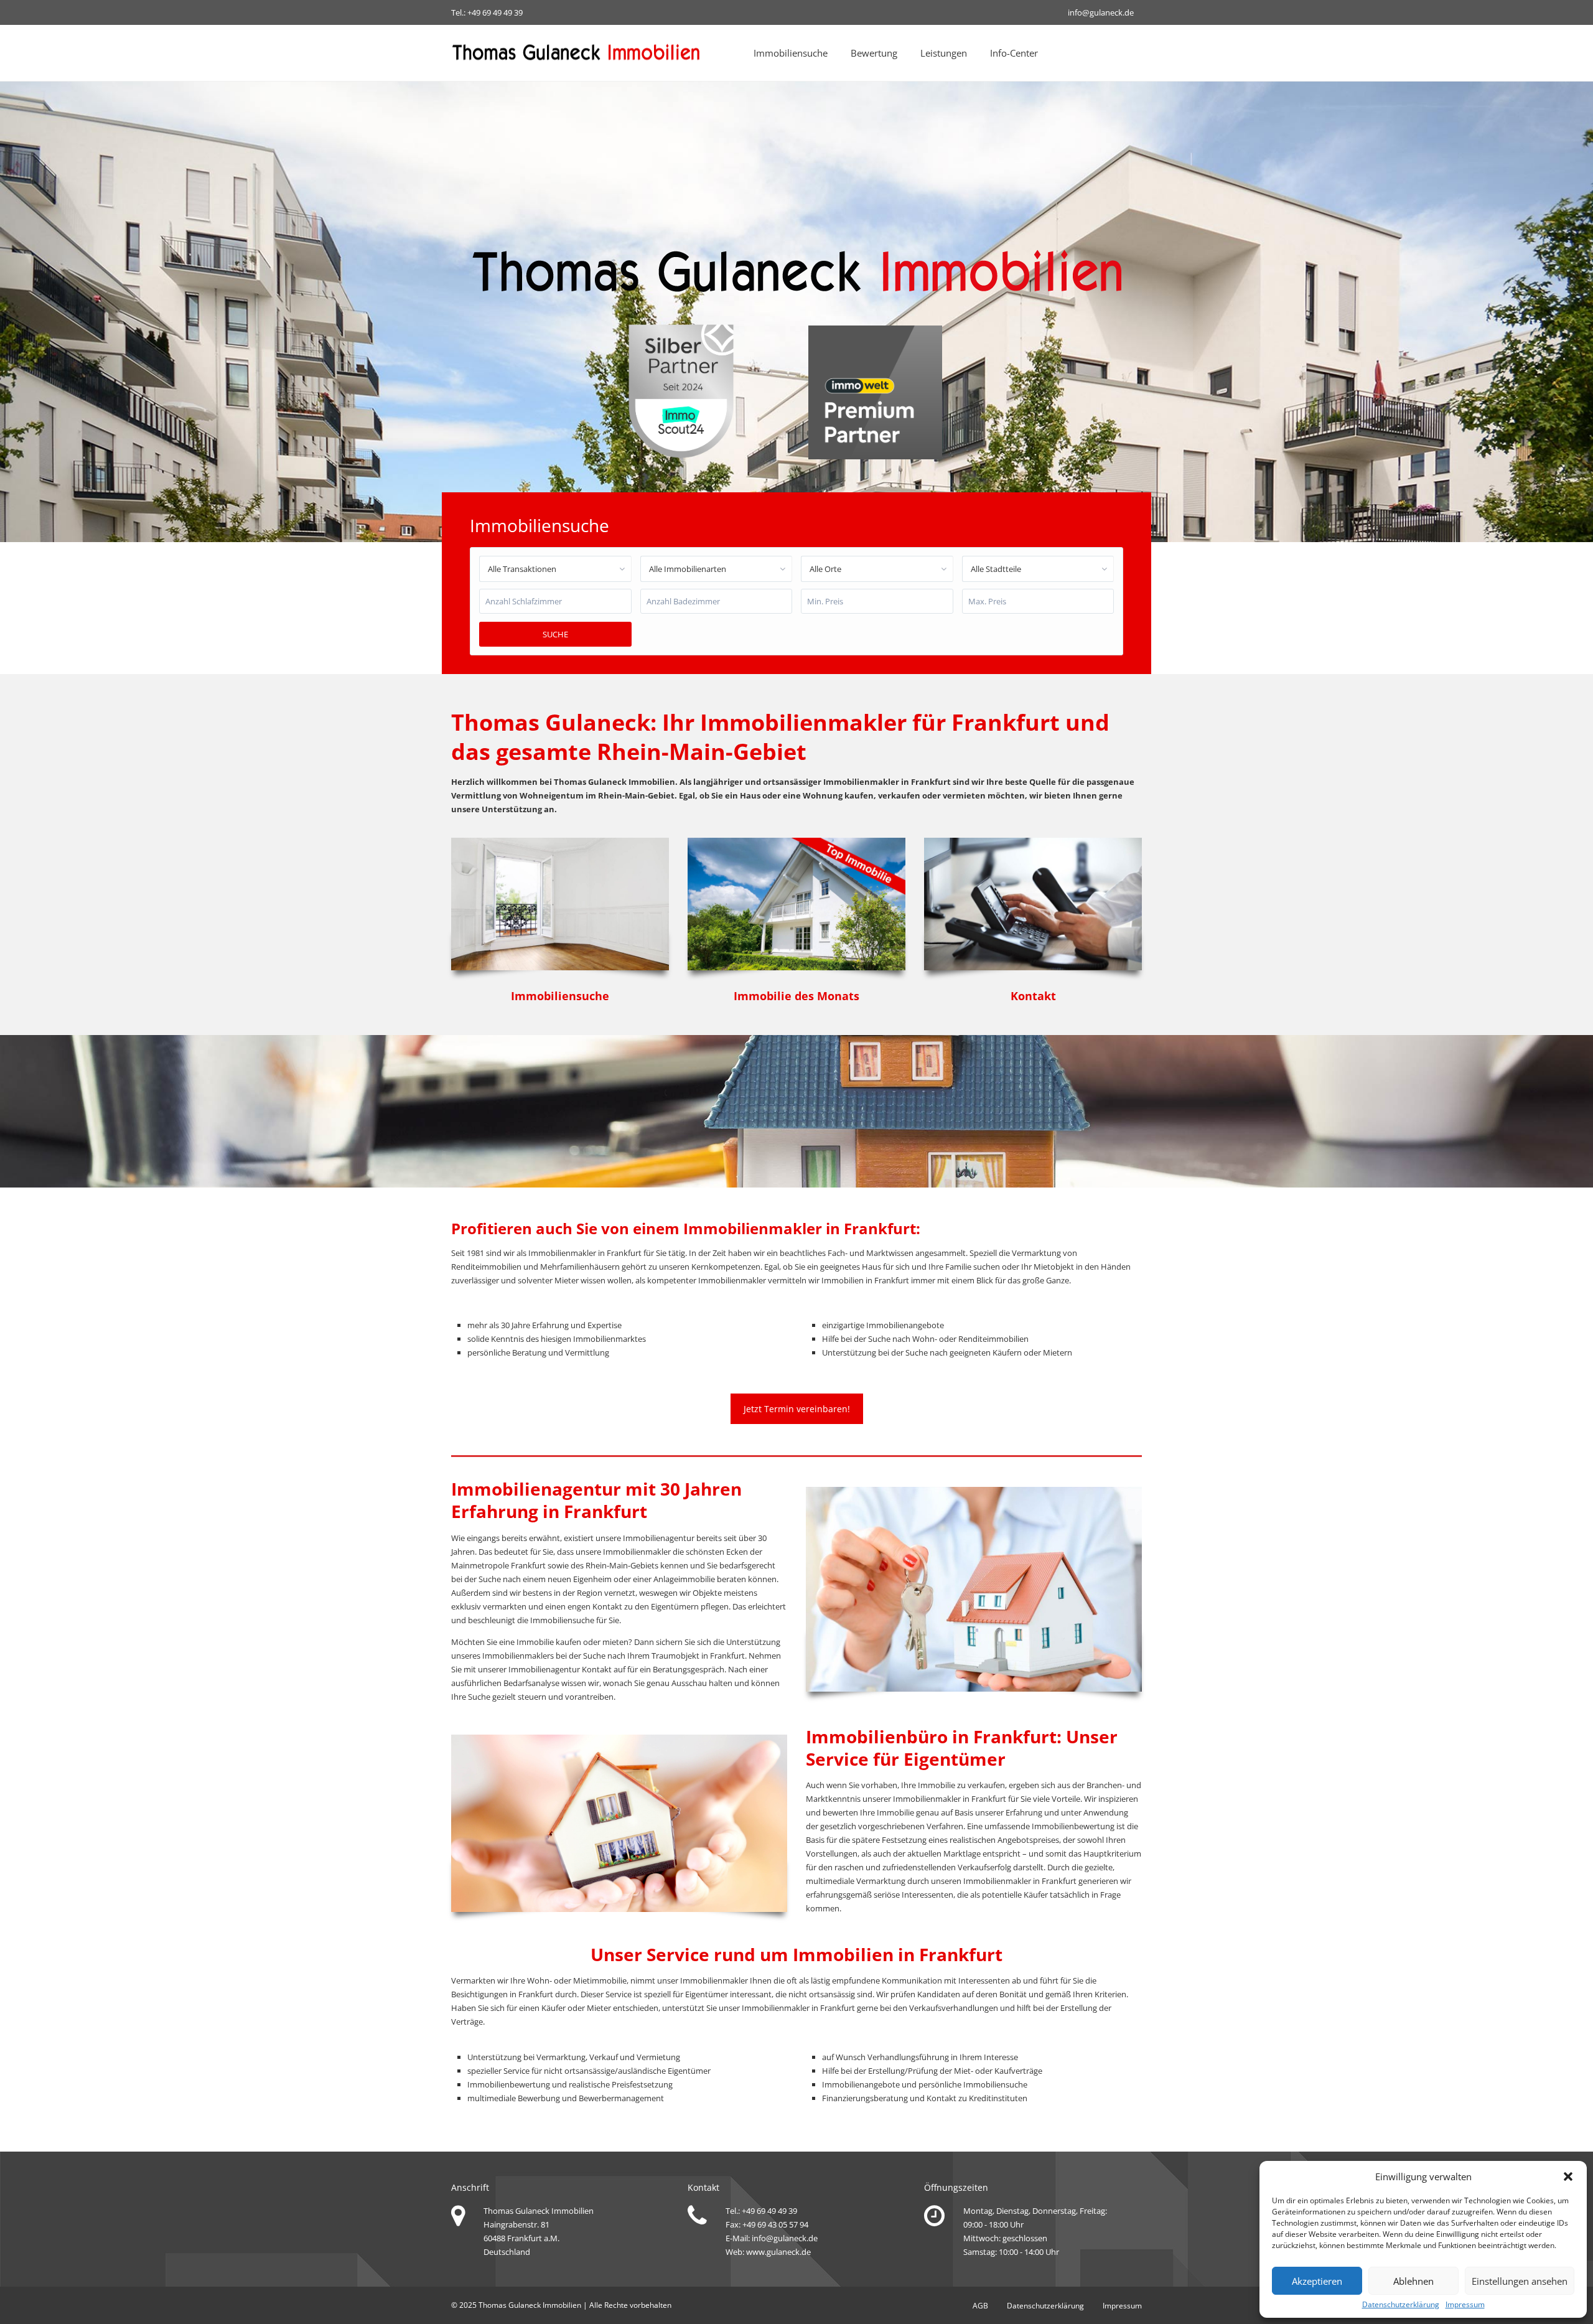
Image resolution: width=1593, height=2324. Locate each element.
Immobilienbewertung (1073, 1826)
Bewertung (874, 53)
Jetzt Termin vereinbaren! (797, 1409)
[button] (1568, 2176)
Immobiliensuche (791, 53)
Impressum (1465, 2305)
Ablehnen (1413, 2281)
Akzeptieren (1317, 2281)
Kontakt (597, 1669)
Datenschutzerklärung (1401, 2305)
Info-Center (1014, 53)
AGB (980, 2306)
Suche (555, 634)
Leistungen (944, 53)
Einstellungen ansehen (1520, 2281)
